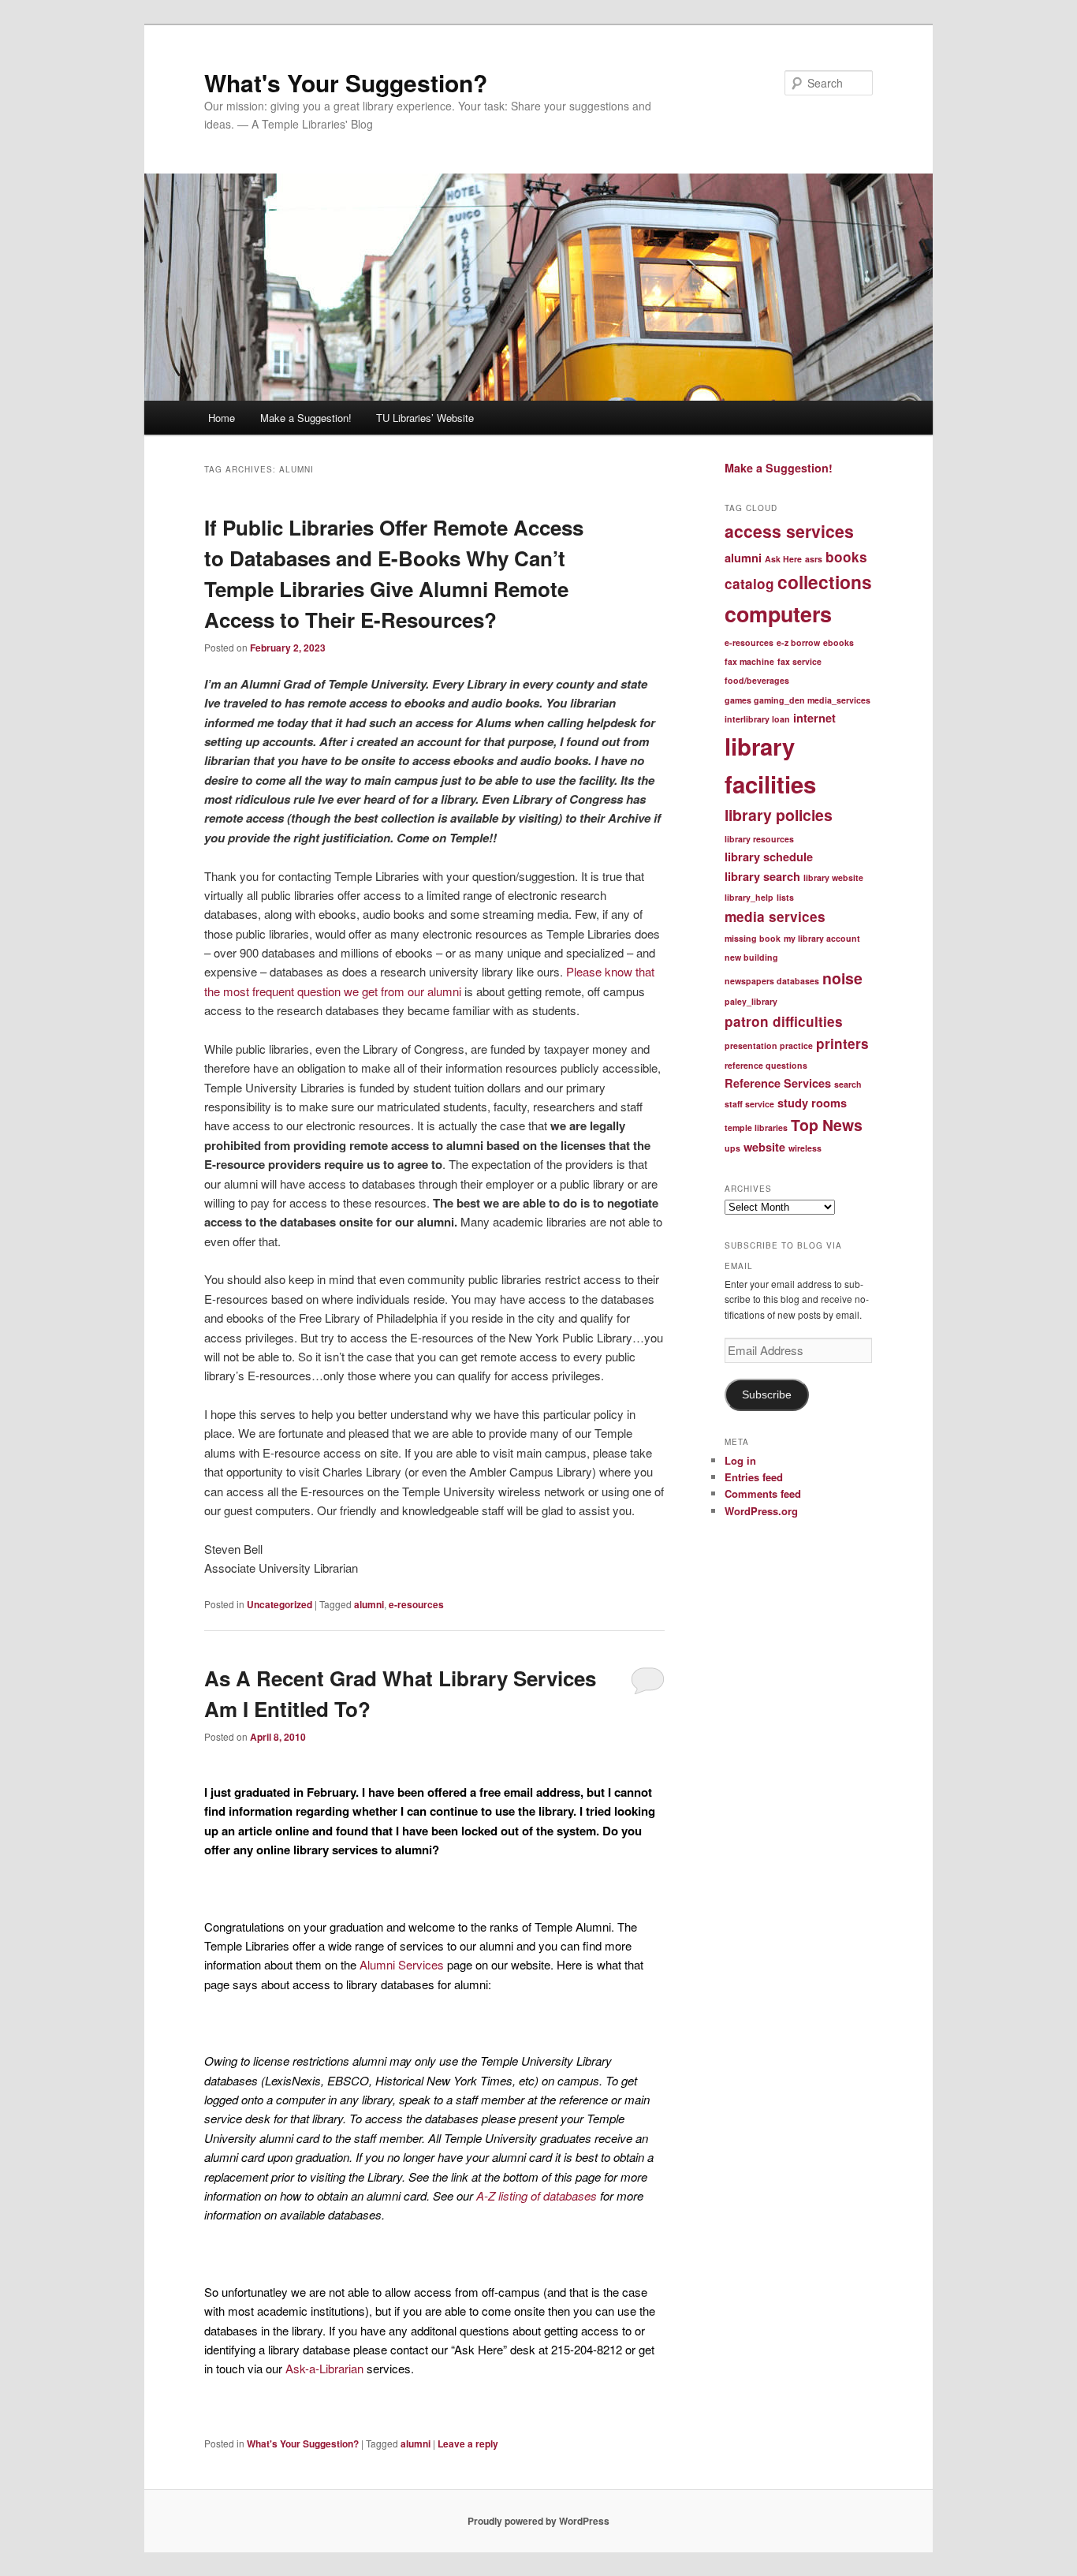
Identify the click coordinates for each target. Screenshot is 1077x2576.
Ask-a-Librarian (326, 2368)
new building (751, 957)
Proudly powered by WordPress (538, 2521)
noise (842, 978)
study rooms (812, 1103)
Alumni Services (403, 1964)
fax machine (749, 661)
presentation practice (769, 1045)
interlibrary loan (757, 719)
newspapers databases (772, 981)
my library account (822, 938)
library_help (749, 897)
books (846, 557)
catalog (749, 584)
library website (833, 877)
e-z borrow (798, 642)
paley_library (751, 1001)
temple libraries (756, 1127)
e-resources (416, 1604)
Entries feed (754, 1477)
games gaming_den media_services (798, 700)
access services (789, 531)
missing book (753, 938)
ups (732, 1148)
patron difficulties (784, 1021)
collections (825, 582)
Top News (827, 1125)
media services (775, 917)
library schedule (769, 857)
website (764, 1147)
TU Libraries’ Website (425, 418)
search (848, 1084)
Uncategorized (279, 1604)
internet (814, 718)
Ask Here (783, 559)
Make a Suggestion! (306, 418)
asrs (814, 559)
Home (222, 418)
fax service (799, 661)
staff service (749, 1104)
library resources (759, 839)
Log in (740, 1460)
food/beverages (757, 680)
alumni (369, 1604)
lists (785, 897)
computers (778, 614)
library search (762, 876)
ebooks (838, 642)
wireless (805, 1148)
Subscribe (767, 1395)
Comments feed (763, 1493)
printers (842, 1043)
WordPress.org (761, 1511)
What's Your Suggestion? (346, 82)
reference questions (766, 1065)
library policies (779, 815)
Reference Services (778, 1083)
